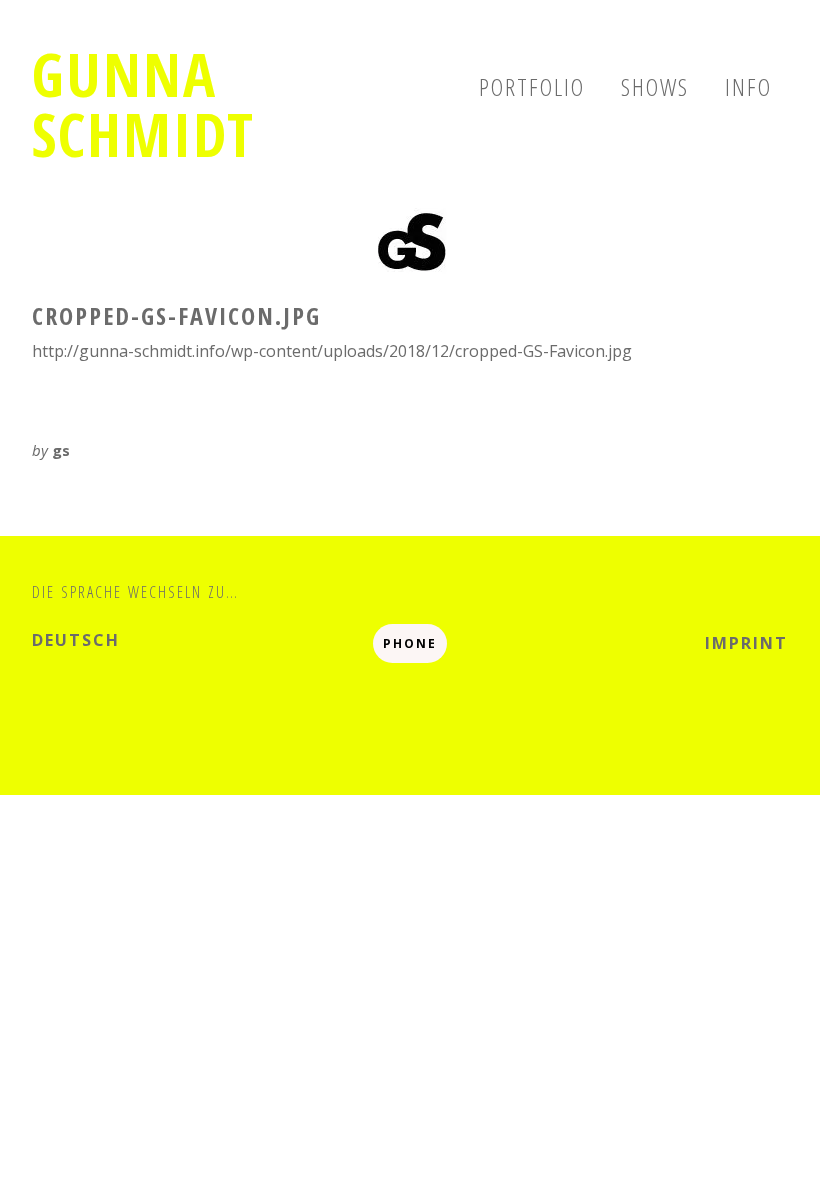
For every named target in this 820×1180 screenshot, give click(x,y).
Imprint (746, 643)
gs (61, 450)
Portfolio (532, 86)
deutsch (76, 640)
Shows (655, 86)
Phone (410, 643)
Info (748, 86)
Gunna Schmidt (143, 104)
